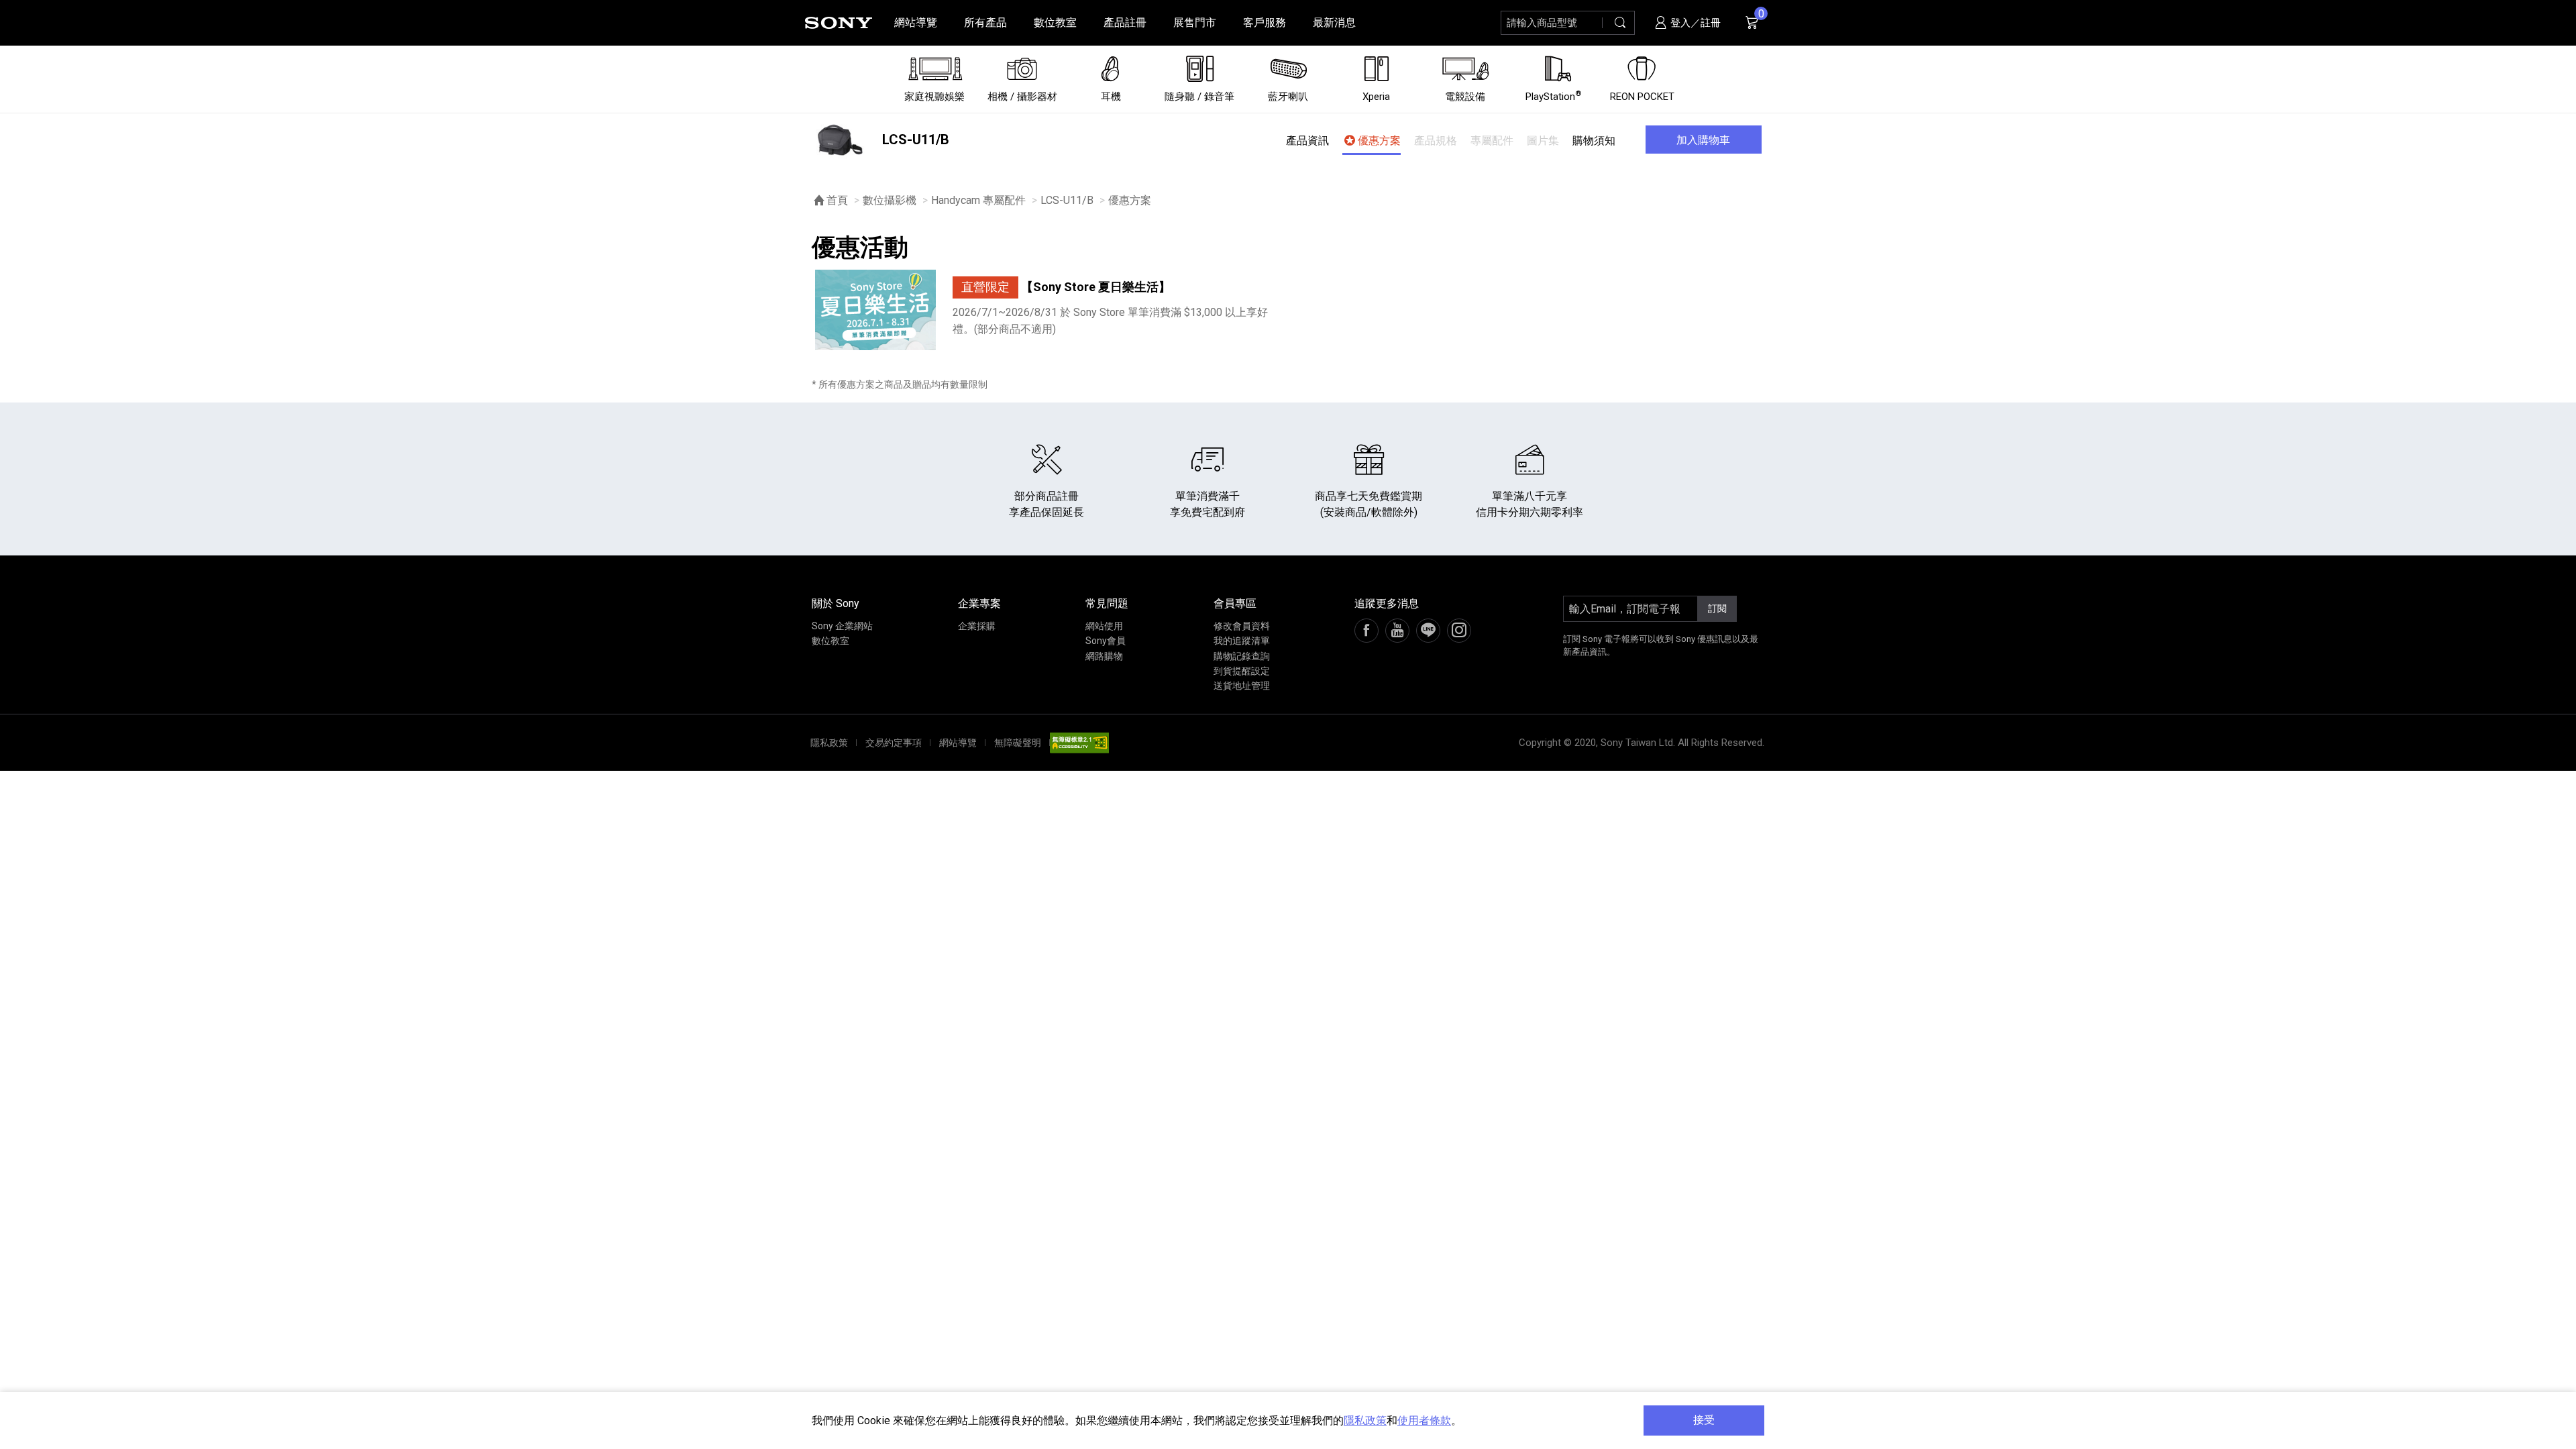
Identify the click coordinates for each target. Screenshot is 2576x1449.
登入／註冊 (1694, 23)
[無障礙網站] (1079, 743)
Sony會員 (1106, 641)
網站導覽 (916, 22)
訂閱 (1717, 608)
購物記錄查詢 (1242, 656)
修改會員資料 (1242, 626)
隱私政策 (1365, 1420)
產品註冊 (1125, 22)
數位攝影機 (890, 200)
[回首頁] (839, 23)
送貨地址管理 (1242, 686)
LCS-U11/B (1067, 200)
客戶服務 (1265, 22)
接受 (1704, 1420)
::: (17, 22)
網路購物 (1104, 656)
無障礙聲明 (1018, 743)
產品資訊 (1307, 141)
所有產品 (985, 22)
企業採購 (977, 626)
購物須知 (1594, 141)
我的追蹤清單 (1242, 641)
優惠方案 (1379, 141)
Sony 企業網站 (842, 626)
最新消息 (1334, 22)
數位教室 (1055, 22)
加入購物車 (1703, 140)
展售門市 (1195, 22)
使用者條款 (1424, 1420)
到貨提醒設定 (1242, 671)
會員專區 (1235, 603)
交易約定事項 (894, 743)
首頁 (837, 200)
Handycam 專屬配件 (978, 200)
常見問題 (1107, 603)
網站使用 (1104, 626)
